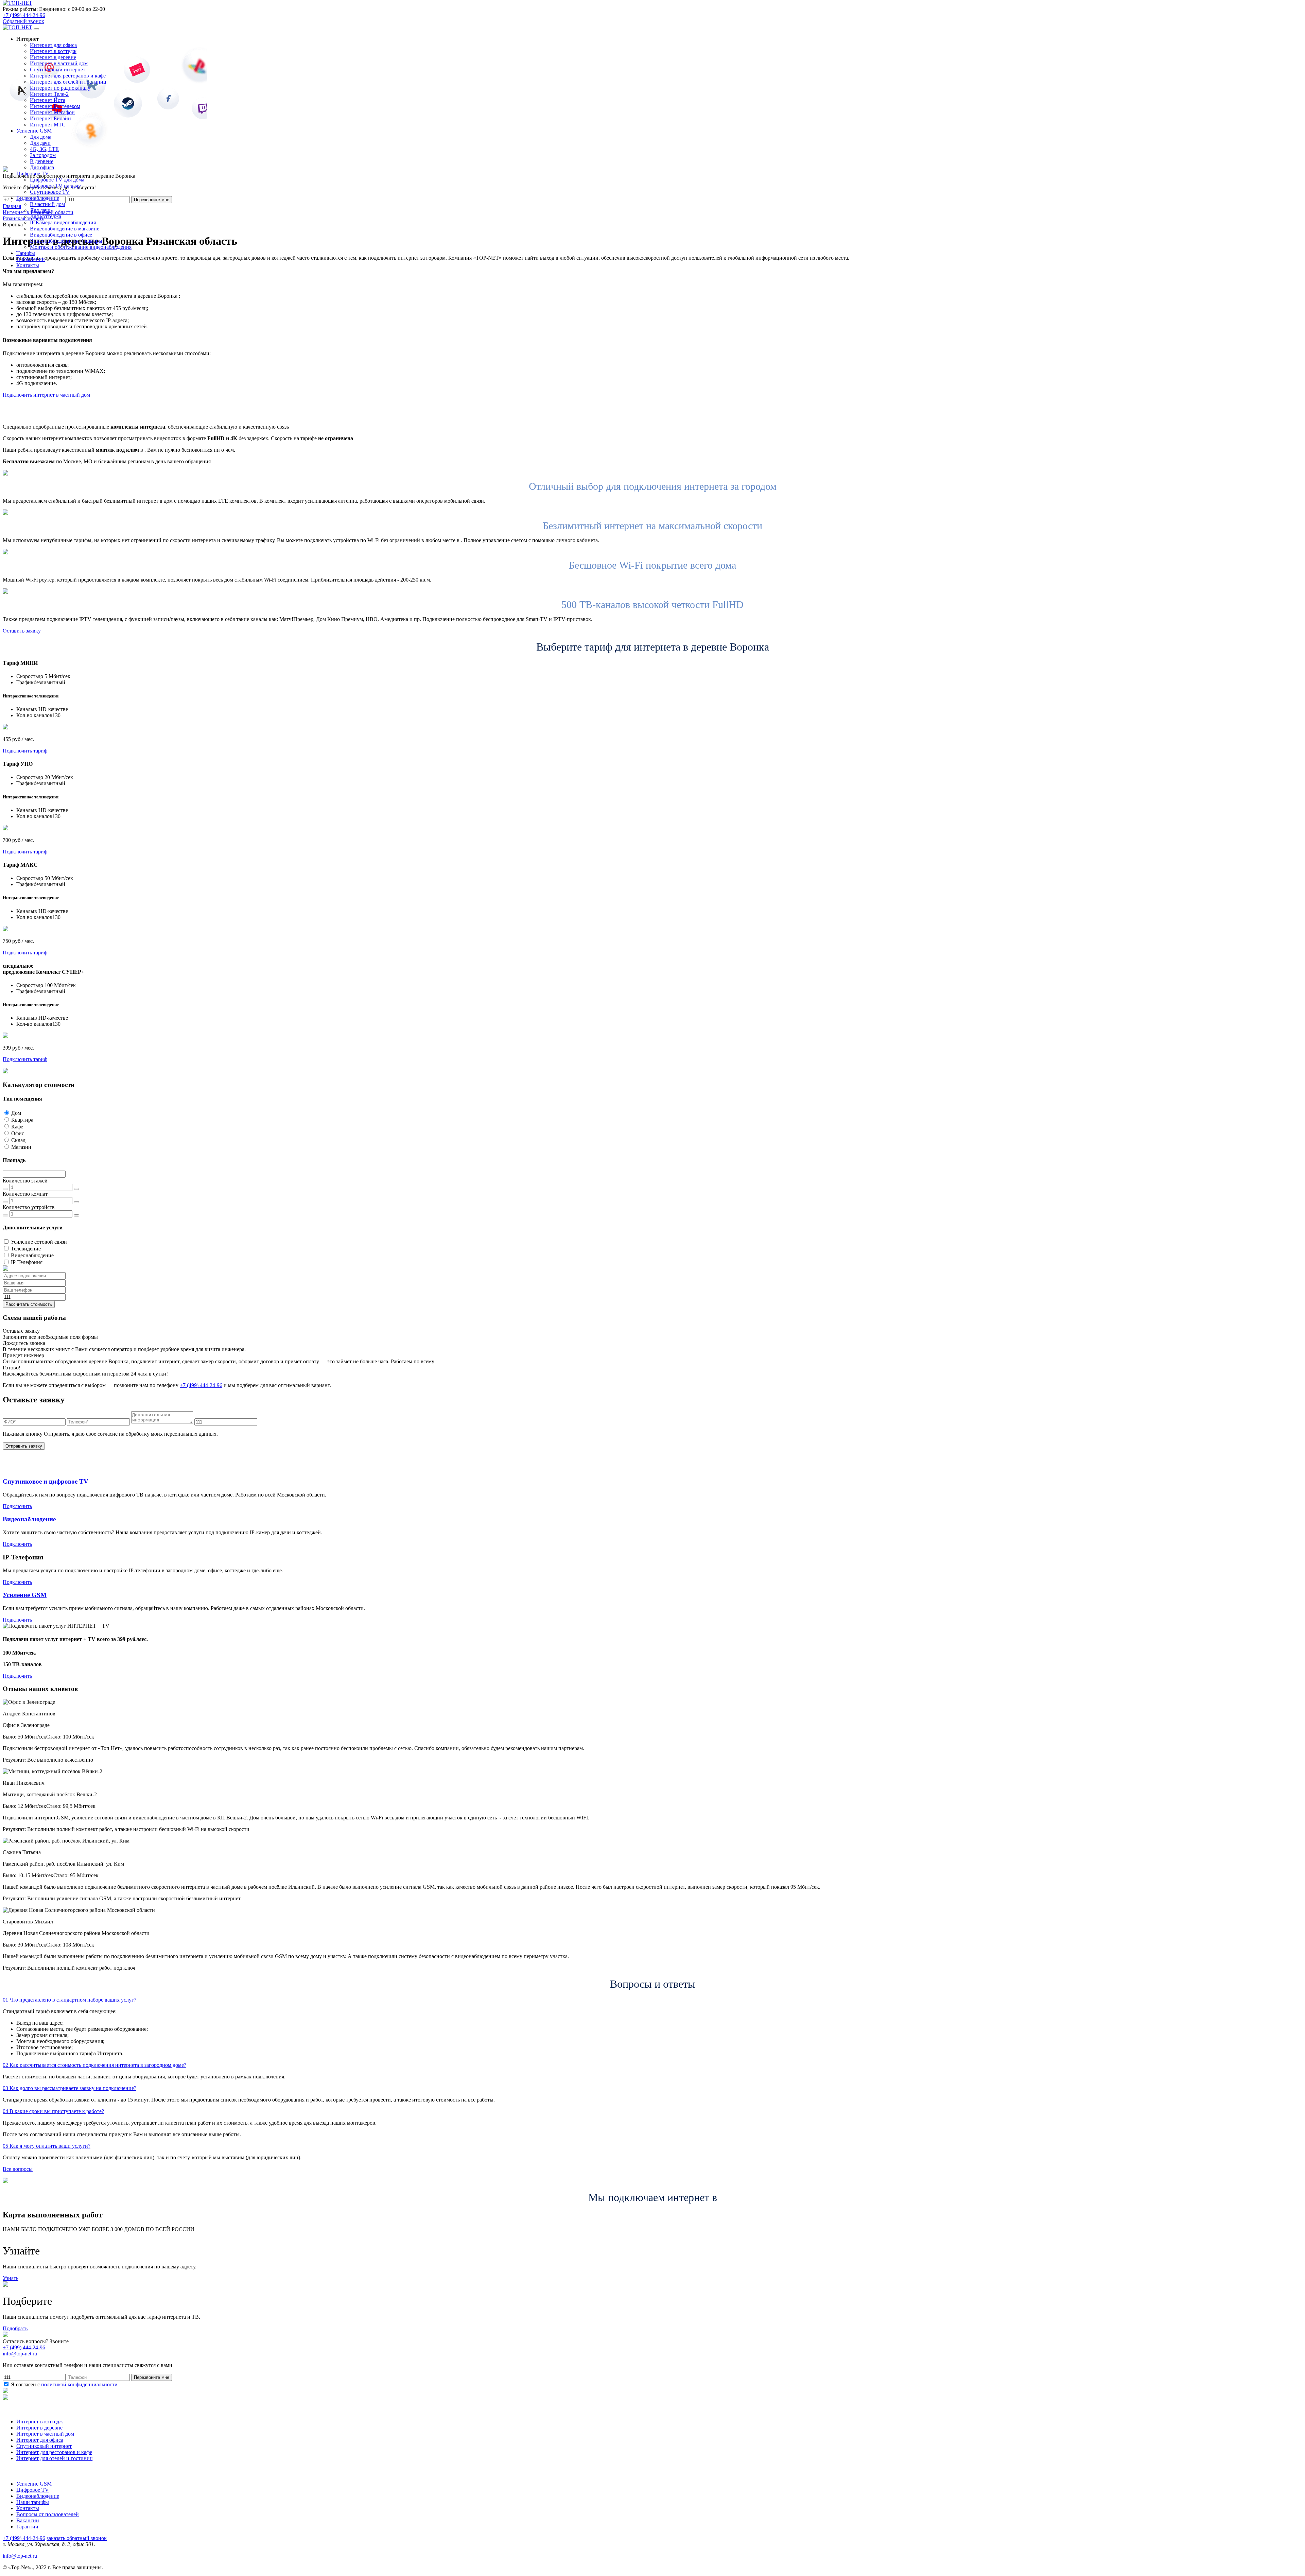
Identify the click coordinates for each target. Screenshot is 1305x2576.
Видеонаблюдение (32, 1255)
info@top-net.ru (20, 2556)
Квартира (22, 1120)
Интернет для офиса (53, 45)
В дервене (42, 161)
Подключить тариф (25, 751)
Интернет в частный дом (59, 63)
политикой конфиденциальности (79, 2384)
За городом (43, 155)
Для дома (41, 137)
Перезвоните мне (152, 2377)
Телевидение (26, 1249)
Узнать (11, 2278)
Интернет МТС (48, 125)
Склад (18, 1140)
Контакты (28, 2508)
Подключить (17, 1506)
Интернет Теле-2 (49, 94)
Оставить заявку (22, 631)
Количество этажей (25, 1181)
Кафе (17, 1127)
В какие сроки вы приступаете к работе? (53, 2111)
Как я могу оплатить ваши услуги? (47, 2146)
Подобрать (15, 2328)
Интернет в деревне (53, 57)
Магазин (21, 1147)
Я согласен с (64, 2384)
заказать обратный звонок (77, 2538)
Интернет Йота (48, 100)
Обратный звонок (23, 21)
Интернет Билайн (50, 118)
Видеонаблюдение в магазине (65, 229)
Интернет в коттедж (53, 51)
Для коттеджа (46, 216)
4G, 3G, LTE (44, 149)
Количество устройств (29, 1207)
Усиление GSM (25, 1595)
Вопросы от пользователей (48, 2514)
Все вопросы (18, 2169)
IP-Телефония (27, 1262)
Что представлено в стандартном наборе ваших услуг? (69, 2000)
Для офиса (42, 167)
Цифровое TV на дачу (55, 186)
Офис (18, 1133)
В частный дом (47, 204)
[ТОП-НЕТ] (18, 3)
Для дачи (40, 143)
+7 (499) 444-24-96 (24, 15)
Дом (16, 1113)
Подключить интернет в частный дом (46, 395)
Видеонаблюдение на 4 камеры (66, 241)
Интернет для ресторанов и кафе (68, 76)
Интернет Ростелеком (55, 106)
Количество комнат (25, 1194)
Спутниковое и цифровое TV (46, 1481)
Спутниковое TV (50, 192)
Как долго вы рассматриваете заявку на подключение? (69, 2088)
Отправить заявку (24, 1446)
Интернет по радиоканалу (60, 88)
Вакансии (28, 2520)
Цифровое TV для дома (57, 180)
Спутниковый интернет (58, 70)
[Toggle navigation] (36, 29)
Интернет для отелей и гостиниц (68, 82)
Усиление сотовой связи (39, 1242)
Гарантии (27, 2527)
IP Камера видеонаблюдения (63, 222)
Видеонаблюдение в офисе (61, 235)
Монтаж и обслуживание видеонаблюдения (81, 247)
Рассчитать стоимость (29, 1304)
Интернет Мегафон (52, 112)
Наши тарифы (33, 2502)
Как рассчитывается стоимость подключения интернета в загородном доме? (94, 2065)
